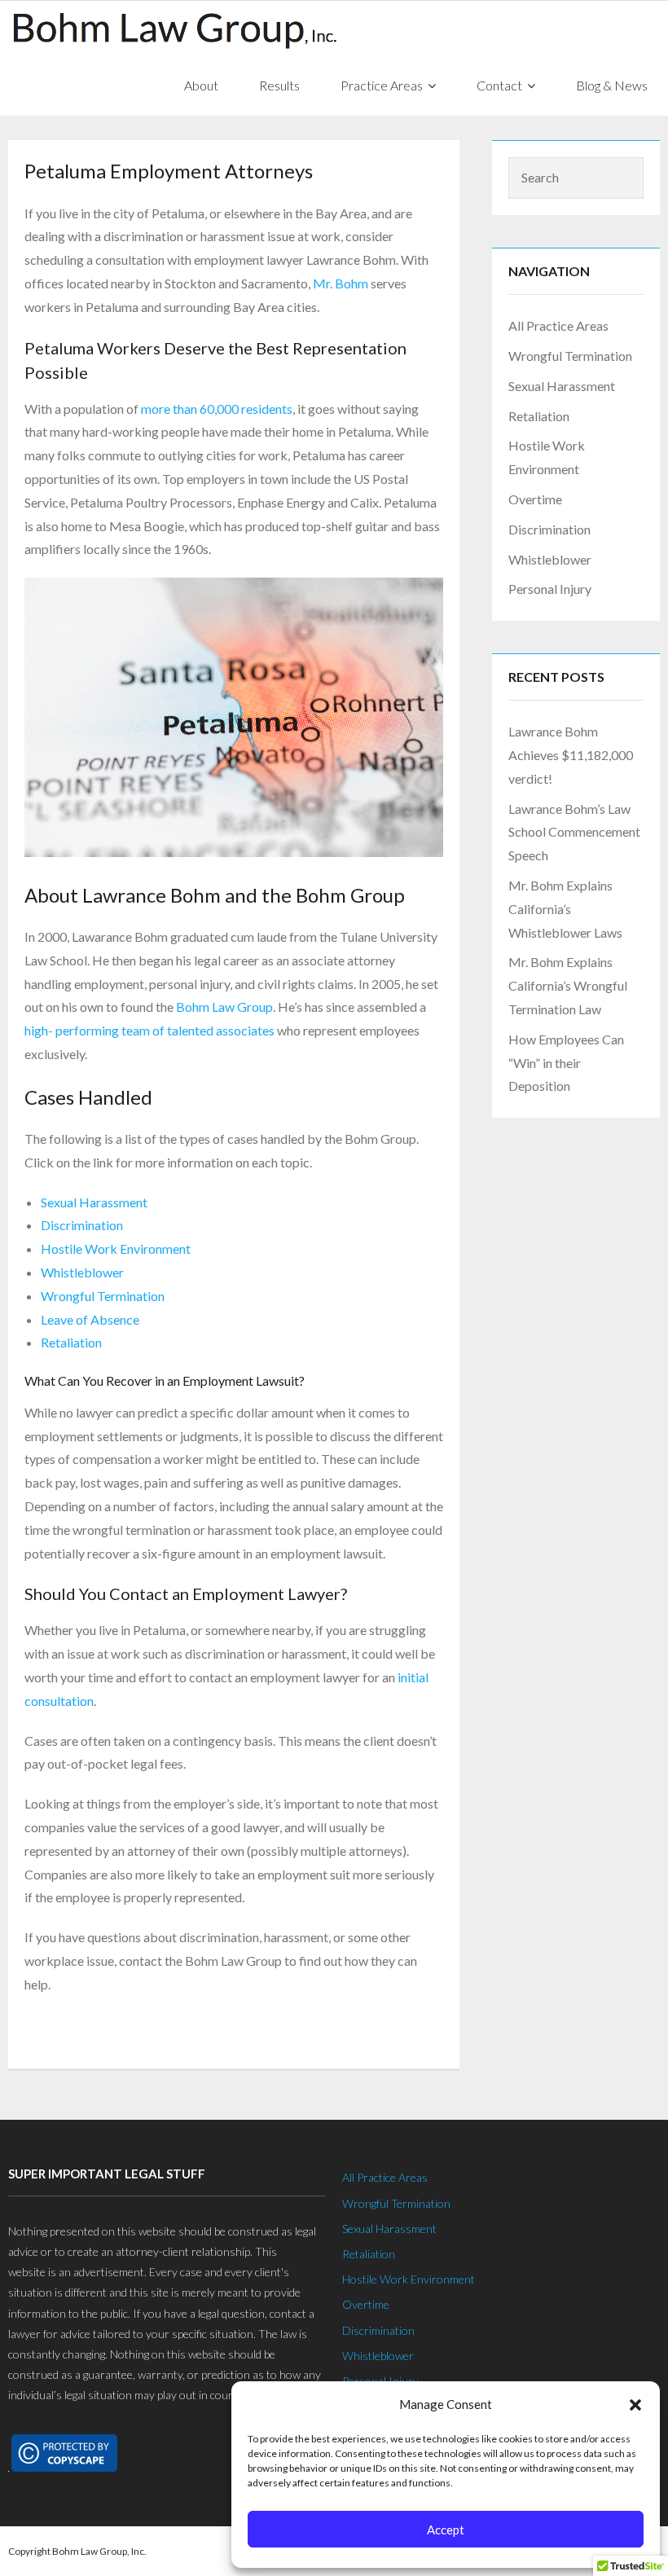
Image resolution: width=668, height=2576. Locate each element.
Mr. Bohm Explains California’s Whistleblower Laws (565, 909)
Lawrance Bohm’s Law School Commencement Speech (574, 832)
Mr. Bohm (341, 283)
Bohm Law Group (224, 1007)
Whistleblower (82, 1272)
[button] (635, 2405)
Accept (446, 2530)
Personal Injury (550, 589)
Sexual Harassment (94, 1202)
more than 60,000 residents (217, 409)
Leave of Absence (90, 1319)
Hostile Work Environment (116, 1248)
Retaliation (71, 1342)
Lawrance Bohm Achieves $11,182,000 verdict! (571, 755)
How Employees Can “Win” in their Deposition (566, 1063)
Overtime (535, 499)
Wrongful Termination (103, 1296)
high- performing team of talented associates (149, 1030)
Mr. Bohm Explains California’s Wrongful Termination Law (568, 985)
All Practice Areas (558, 325)
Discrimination (82, 1225)
